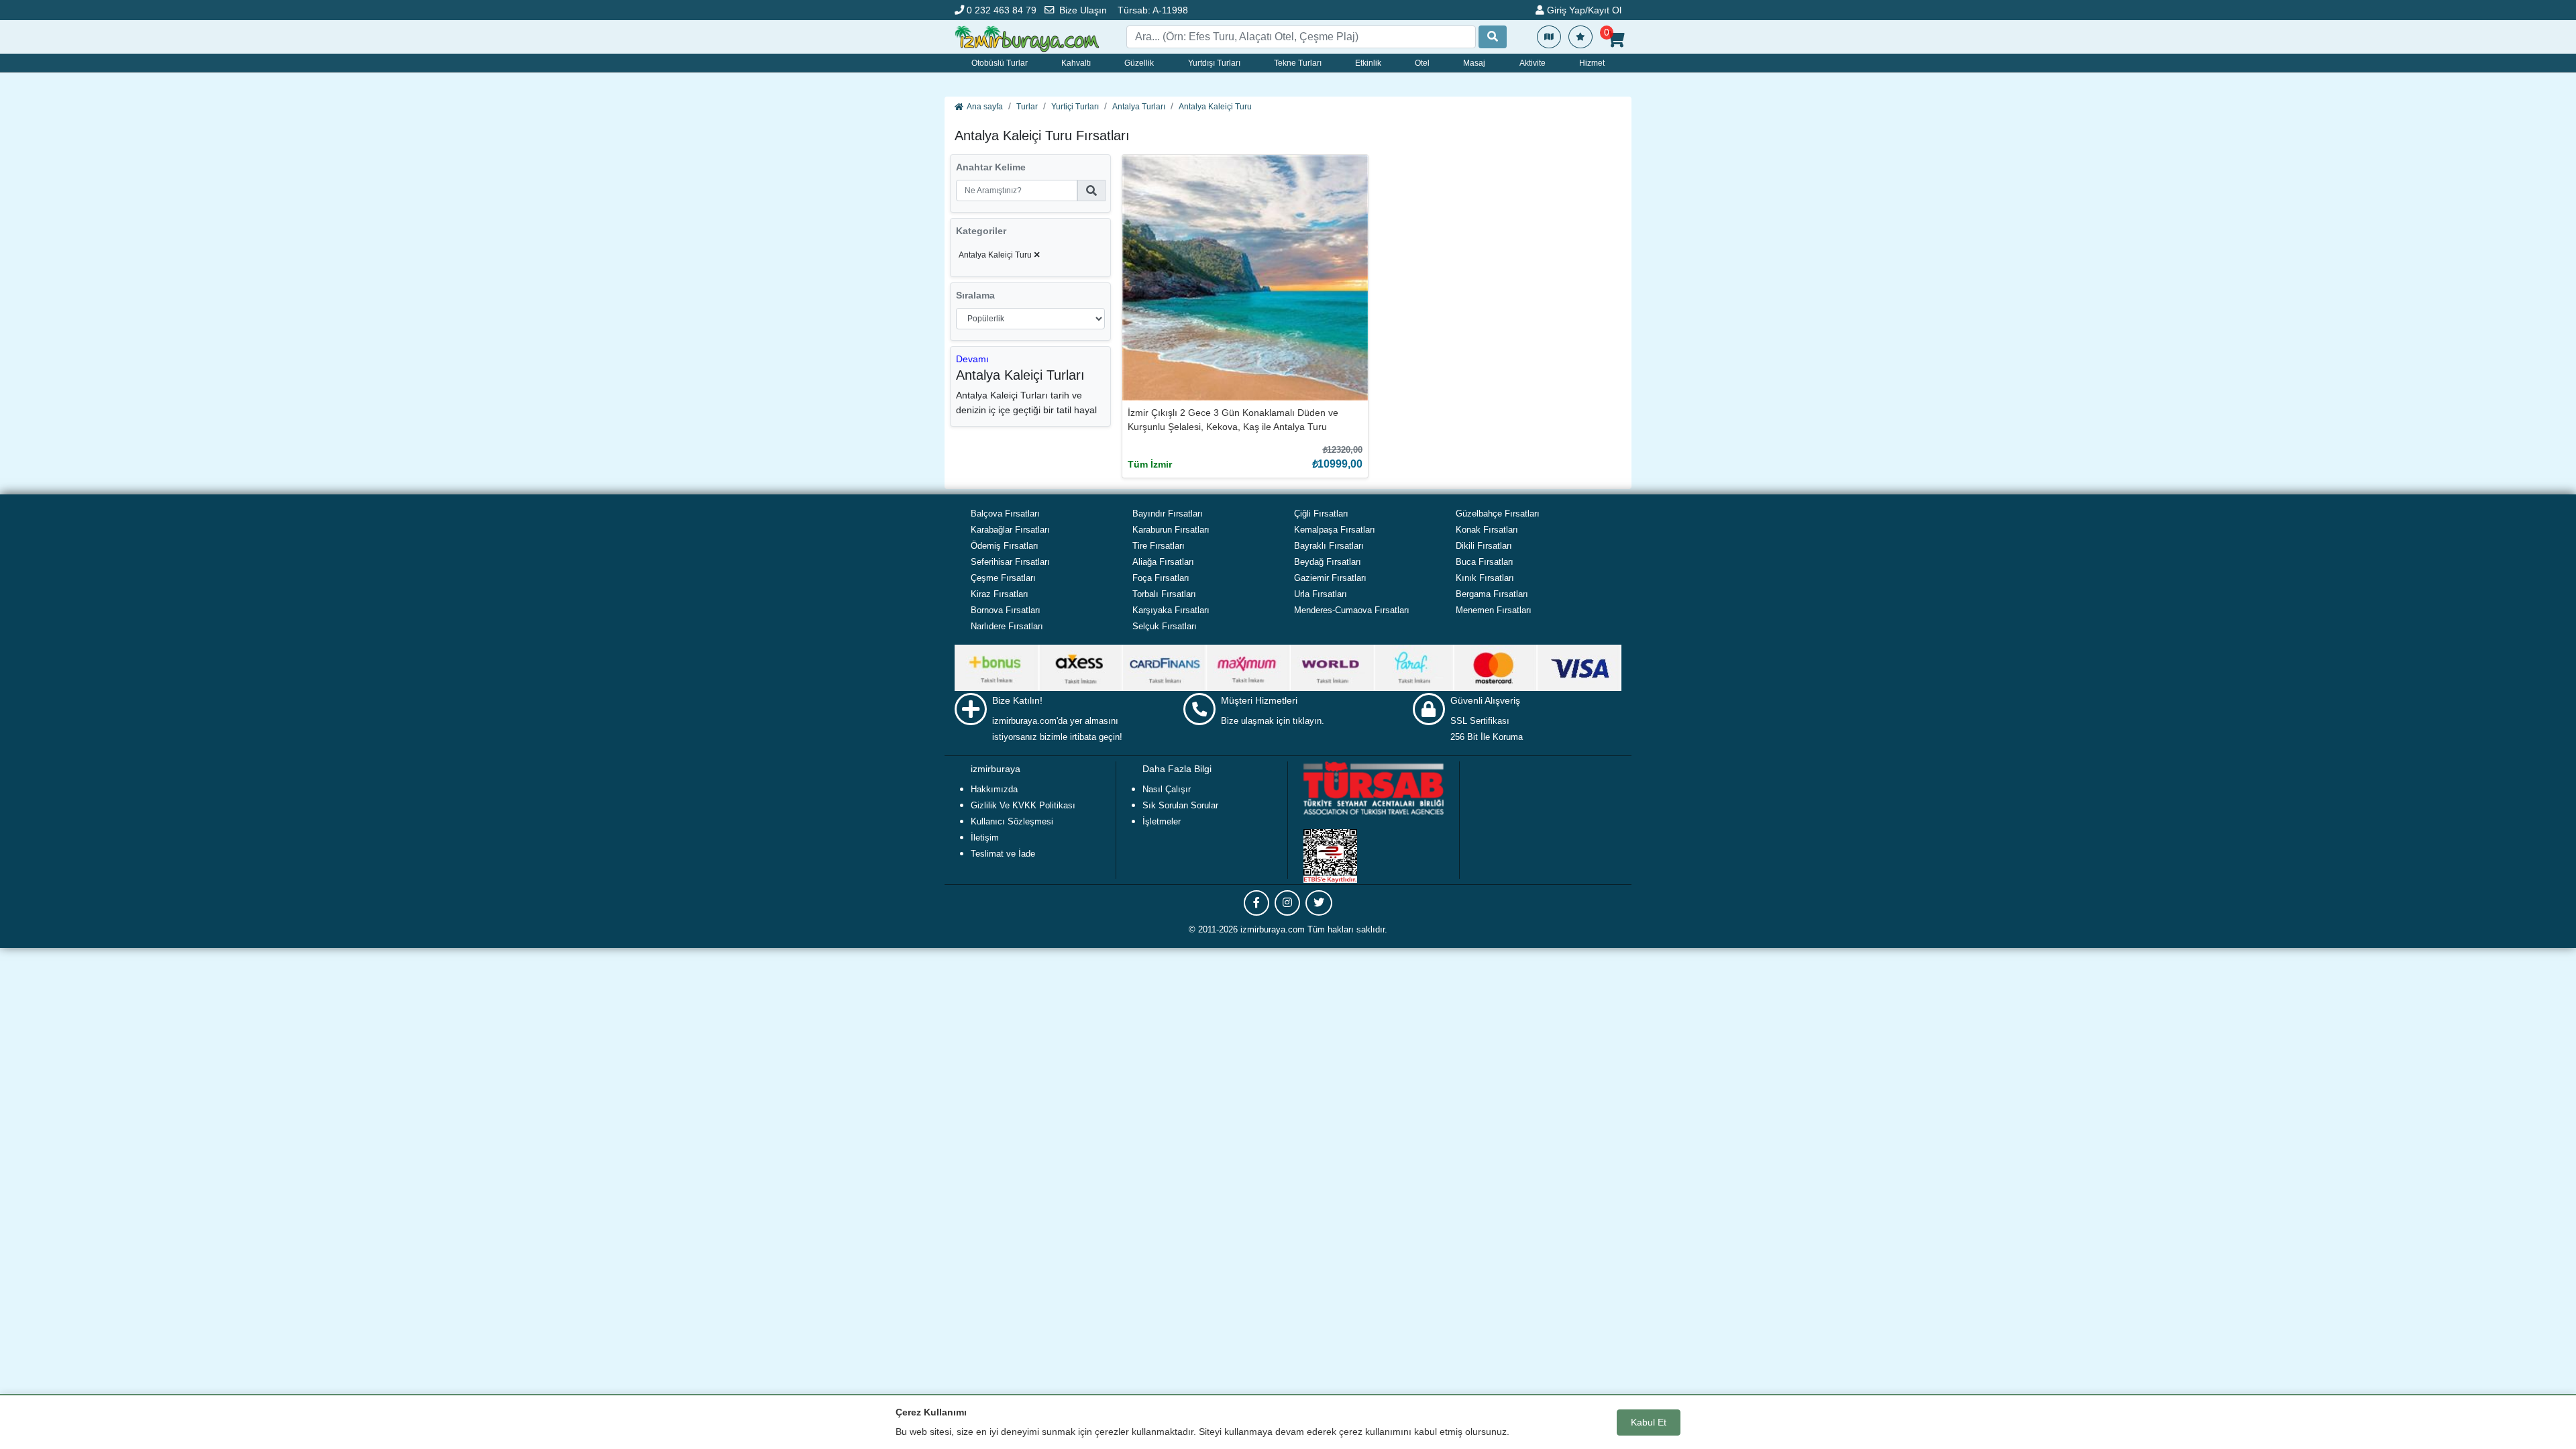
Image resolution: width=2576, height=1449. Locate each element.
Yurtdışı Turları (1214, 63)
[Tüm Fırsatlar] (1549, 37)
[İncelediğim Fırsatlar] (1580, 37)
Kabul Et (1649, 1422)
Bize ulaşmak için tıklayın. (1273, 721)
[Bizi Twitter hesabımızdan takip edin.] (1319, 903)
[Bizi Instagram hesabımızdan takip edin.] (1287, 903)
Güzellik (1139, 63)
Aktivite (1533, 63)
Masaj (1474, 63)
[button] (972, 359)
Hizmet (1592, 63)
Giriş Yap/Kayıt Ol (1583, 10)
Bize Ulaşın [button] (1083, 10)
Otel (1422, 63)
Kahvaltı (1076, 63)
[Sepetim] (1616, 40)
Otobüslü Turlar (1000, 63)
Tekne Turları (1298, 63)
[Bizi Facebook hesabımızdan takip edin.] (1256, 903)
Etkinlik (1368, 63)
